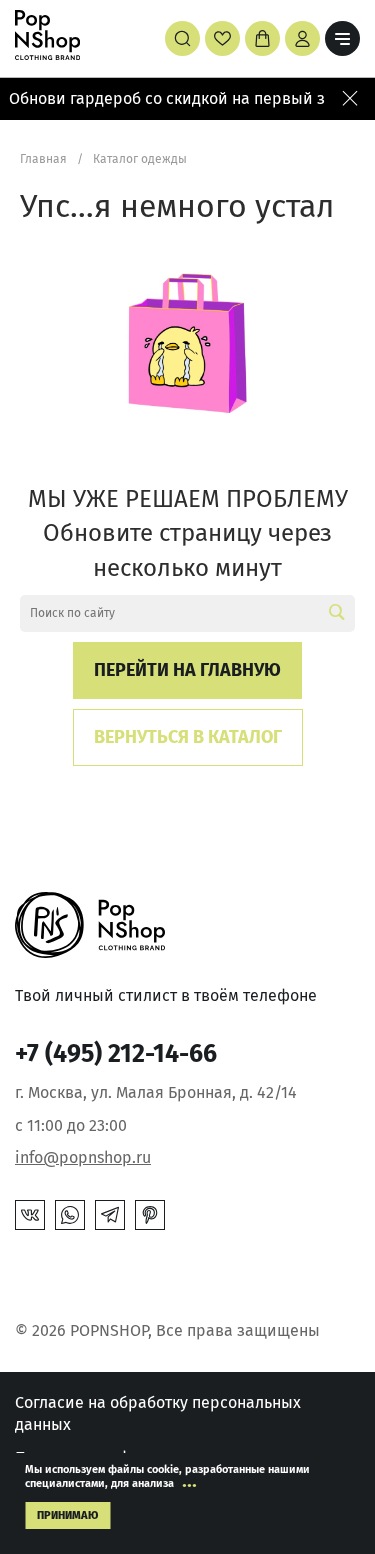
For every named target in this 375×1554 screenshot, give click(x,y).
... (189, 1480)
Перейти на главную (187, 670)
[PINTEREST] (150, 1215)
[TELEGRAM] (110, 1215)
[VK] (30, 1215)
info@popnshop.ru (83, 1157)
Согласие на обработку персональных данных (158, 1413)
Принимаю (67, 1515)
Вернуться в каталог (188, 737)
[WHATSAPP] (70, 1215)
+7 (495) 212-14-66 (116, 1054)
